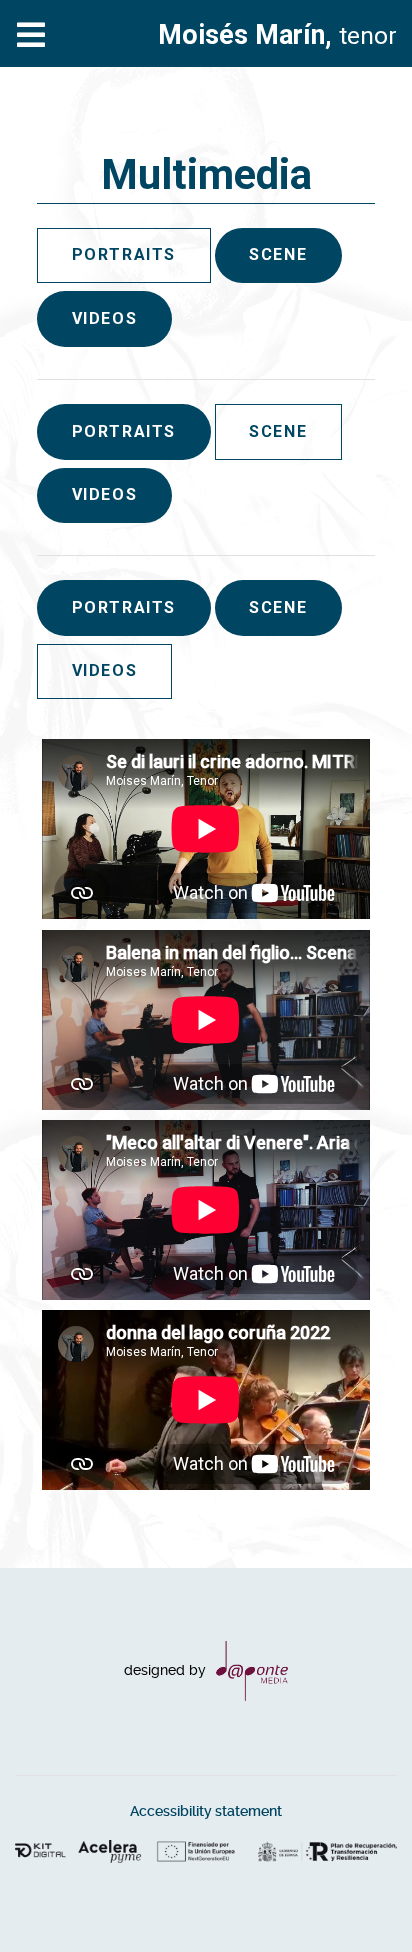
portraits (124, 431)
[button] (357, 1897)
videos (105, 318)
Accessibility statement (206, 1811)
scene (278, 254)
